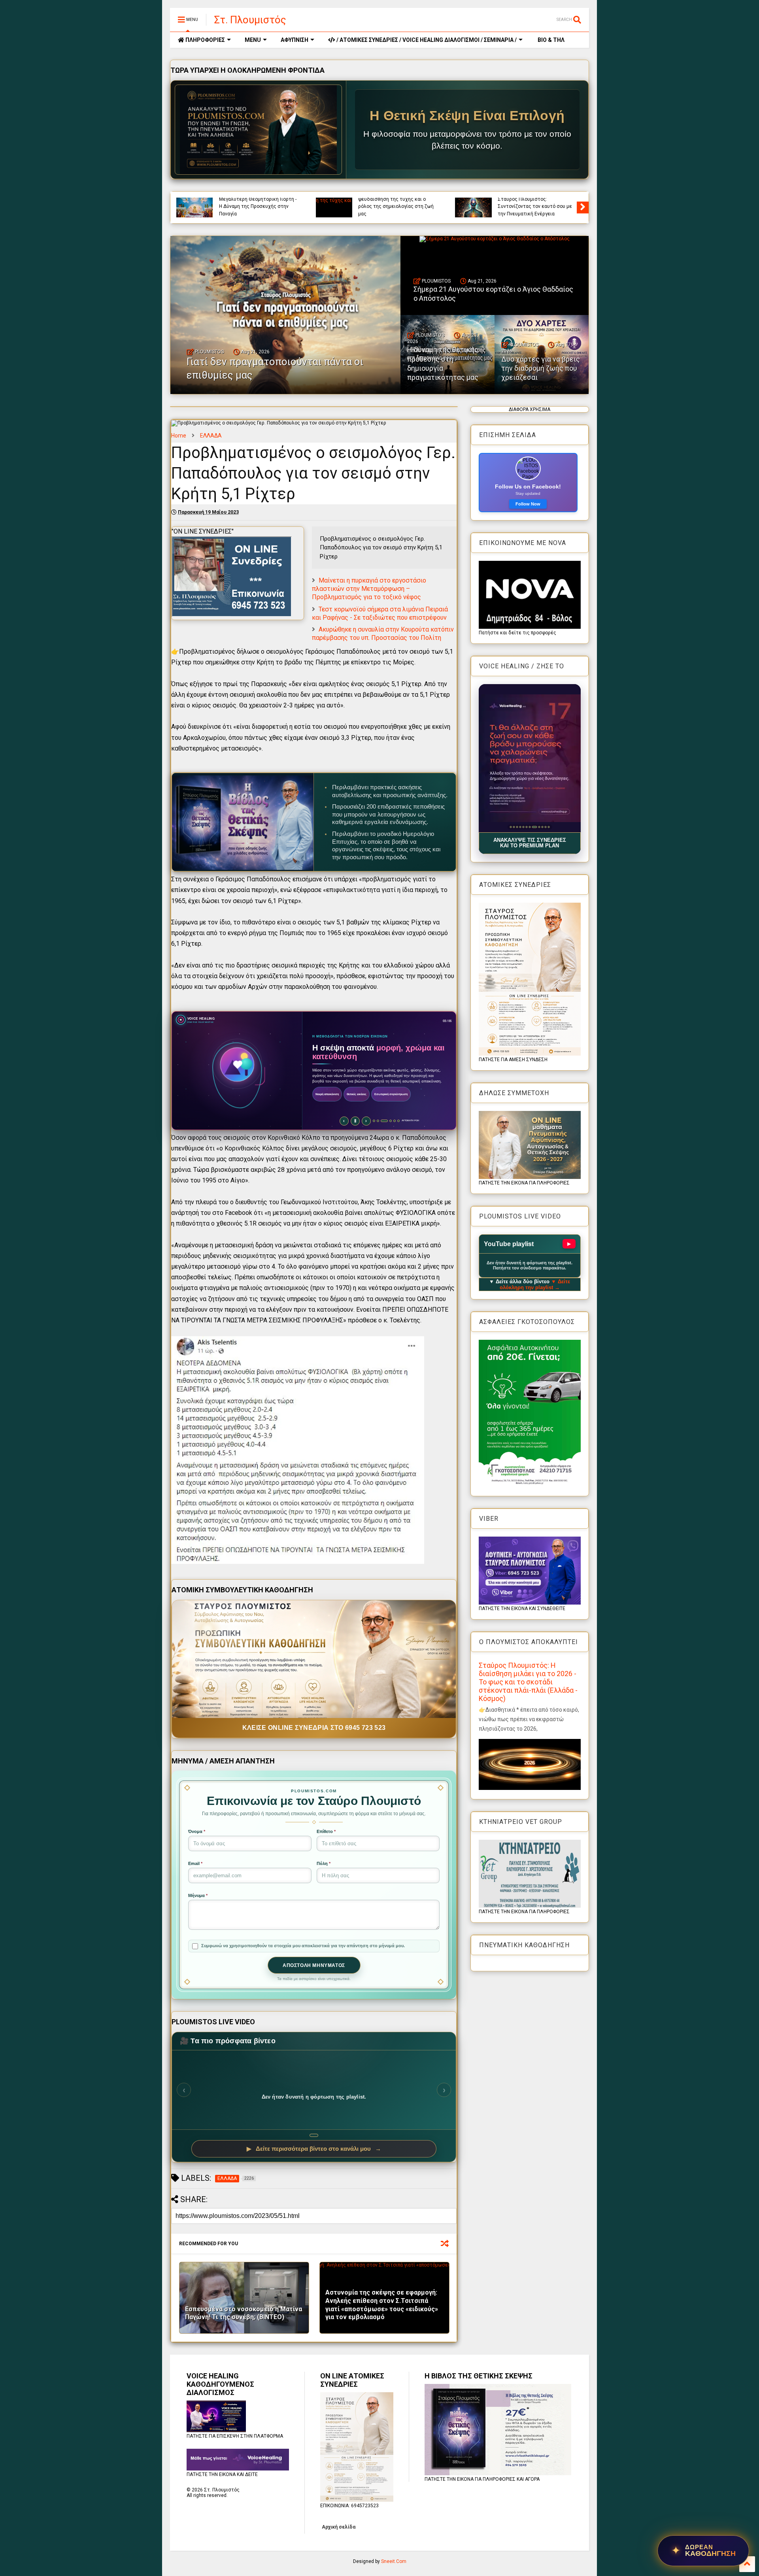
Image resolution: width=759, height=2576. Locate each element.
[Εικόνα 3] (517, 827)
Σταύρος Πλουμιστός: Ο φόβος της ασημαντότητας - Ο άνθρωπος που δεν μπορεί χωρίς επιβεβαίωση (536, 203)
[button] (530, 758)
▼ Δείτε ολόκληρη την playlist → (535, 1284)
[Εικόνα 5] (523, 827)
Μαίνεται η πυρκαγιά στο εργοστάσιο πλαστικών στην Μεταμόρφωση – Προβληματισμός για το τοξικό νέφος (369, 589)
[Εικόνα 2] (514, 827)
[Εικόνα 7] (530, 827)
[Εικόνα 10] (539, 827)
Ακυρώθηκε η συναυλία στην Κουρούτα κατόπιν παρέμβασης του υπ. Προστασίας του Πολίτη (383, 634)
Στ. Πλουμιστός (250, 20)
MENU (253, 40)
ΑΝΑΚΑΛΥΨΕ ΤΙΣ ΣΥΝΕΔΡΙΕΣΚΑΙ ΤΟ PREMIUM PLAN (530, 843)
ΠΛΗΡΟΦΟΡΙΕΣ (205, 40)
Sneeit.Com (394, 2561)
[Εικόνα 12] (548, 827)
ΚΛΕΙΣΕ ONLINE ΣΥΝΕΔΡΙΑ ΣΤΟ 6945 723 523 (314, 1728)
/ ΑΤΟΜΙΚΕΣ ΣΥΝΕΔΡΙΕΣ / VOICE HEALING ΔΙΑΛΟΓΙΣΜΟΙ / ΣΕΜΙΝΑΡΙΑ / (426, 40)
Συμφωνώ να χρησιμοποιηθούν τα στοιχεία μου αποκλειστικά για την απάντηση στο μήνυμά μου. (303, 1946)
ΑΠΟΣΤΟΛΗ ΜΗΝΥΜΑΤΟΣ (314, 1965)
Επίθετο (326, 1831)
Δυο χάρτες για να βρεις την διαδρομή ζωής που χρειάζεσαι (393, 210)
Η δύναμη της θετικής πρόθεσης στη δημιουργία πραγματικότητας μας (257, 206)
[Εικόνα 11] (544, 827)
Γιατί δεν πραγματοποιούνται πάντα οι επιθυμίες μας (275, 368)
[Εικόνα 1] (511, 827)
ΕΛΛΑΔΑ (211, 436)
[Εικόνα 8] (533, 827)
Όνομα (197, 1831)
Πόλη (324, 1863)
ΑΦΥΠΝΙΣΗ (295, 40)
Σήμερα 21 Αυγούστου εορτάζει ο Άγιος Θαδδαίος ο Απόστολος (493, 294)
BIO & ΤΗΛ (550, 40)
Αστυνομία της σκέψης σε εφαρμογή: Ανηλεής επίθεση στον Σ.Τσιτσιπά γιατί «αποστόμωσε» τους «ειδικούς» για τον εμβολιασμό (382, 2305)
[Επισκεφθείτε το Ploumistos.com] (259, 130)
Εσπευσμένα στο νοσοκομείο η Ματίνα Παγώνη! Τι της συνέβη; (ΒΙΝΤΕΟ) (244, 2313)
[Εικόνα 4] (520, 827)
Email (195, 1863)
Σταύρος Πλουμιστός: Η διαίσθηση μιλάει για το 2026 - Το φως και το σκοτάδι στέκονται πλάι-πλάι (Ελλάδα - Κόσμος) (528, 1682)
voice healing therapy (381, 200)
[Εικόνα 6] (526, 827)
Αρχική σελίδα (339, 2527)
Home (179, 436)
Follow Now (528, 504)
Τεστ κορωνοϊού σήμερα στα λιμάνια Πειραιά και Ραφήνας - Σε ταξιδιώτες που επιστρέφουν (380, 613)
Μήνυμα (198, 1895)
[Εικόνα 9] (536, 827)
